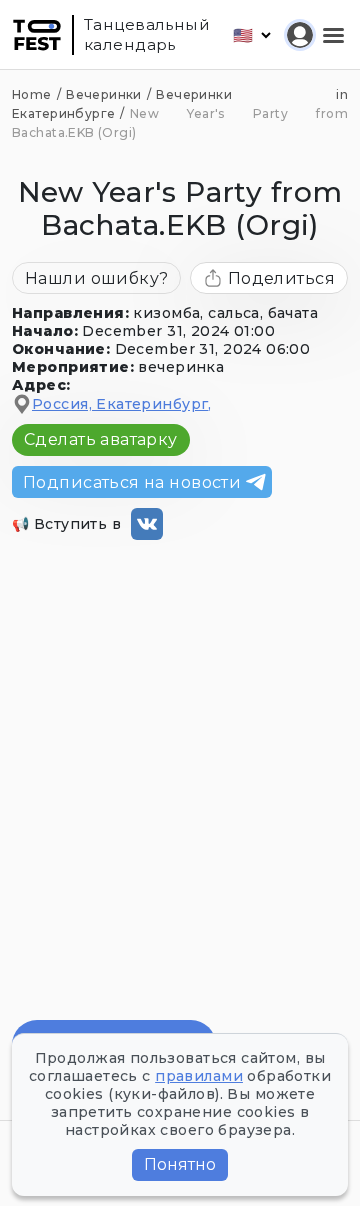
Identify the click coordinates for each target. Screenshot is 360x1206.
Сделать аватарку (101, 439)
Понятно (180, 1164)
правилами (199, 1076)
